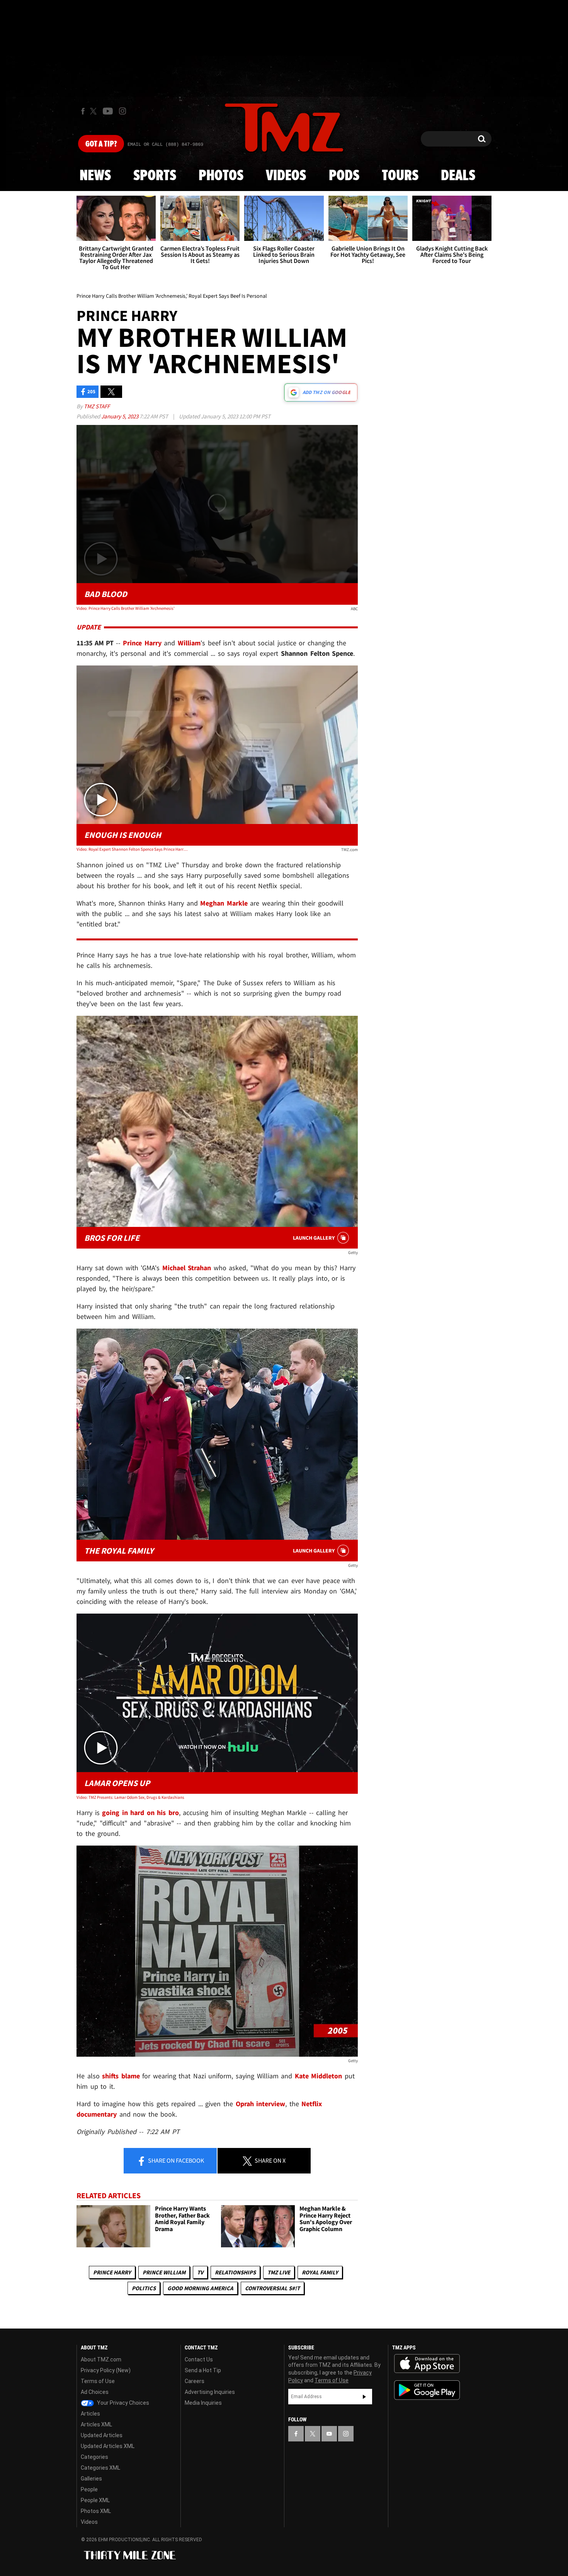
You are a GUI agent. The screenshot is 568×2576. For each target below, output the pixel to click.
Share (175, 2160)
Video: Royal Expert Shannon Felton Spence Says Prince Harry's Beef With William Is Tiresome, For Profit (133, 849)
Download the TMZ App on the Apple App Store (427, 2364)
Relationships (235, 2272)
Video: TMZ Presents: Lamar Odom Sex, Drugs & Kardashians (130, 1797)
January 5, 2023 (120, 416)
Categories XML (100, 2468)
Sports (155, 176)
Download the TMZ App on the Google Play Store (427, 2390)
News (95, 176)
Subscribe (364, 2397)
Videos (286, 176)
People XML (95, 2500)
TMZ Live (279, 2272)
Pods (344, 176)
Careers (195, 2381)
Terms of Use (98, 2381)
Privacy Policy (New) (106, 2370)
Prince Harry (112, 2272)
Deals (458, 176)
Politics (144, 2288)
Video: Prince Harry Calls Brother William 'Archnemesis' (126, 608)
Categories (94, 2457)
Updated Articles (102, 2435)
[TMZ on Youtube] (108, 111)
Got (101, 144)
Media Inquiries (203, 2403)
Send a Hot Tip (203, 2370)
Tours (400, 176)
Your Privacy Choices (122, 2403)
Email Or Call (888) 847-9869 (165, 145)
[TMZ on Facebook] (83, 111)
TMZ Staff (97, 406)
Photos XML (96, 2511)
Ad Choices (95, 2392)
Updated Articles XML (108, 2446)
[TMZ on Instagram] (122, 111)
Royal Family (320, 2272)
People (89, 2489)
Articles (90, 2414)
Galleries (91, 2479)
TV (200, 2272)
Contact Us (199, 2359)
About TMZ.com (101, 2359)
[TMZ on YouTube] (329, 2434)
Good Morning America (200, 2288)
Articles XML (96, 2424)
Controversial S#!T (272, 2288)
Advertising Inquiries (210, 2392)
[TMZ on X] (94, 111)
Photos (221, 176)
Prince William (164, 2272)
